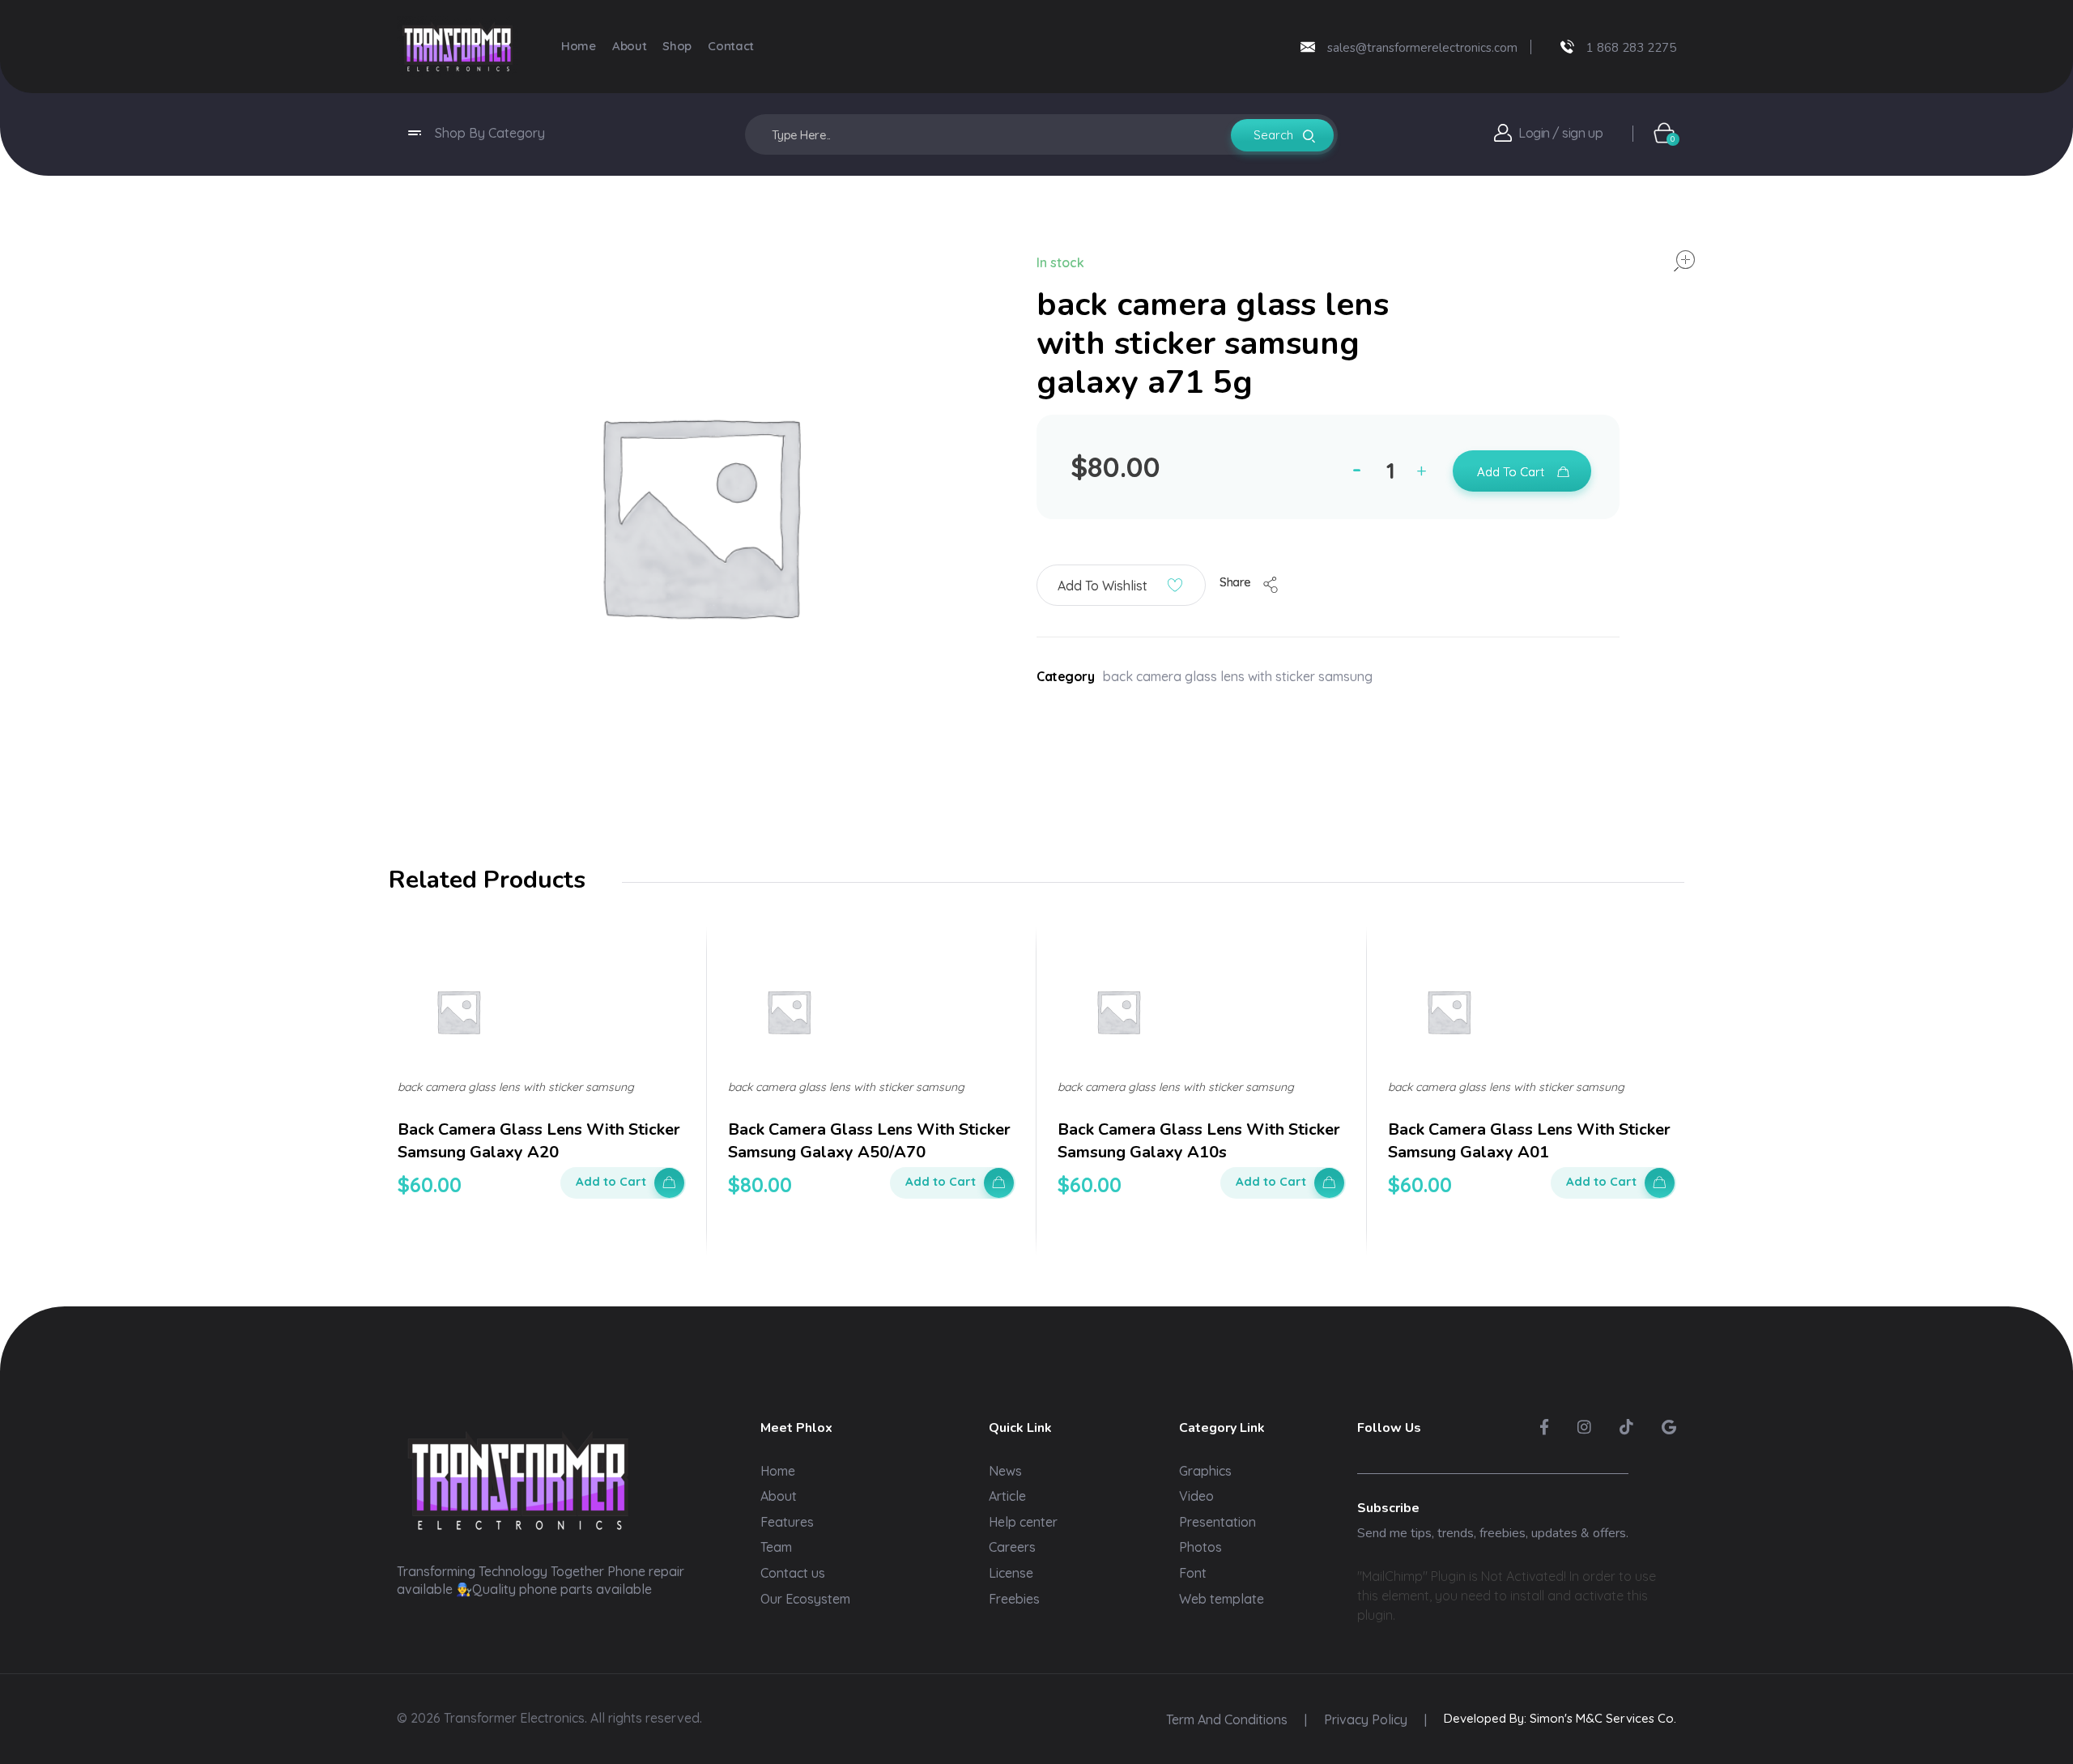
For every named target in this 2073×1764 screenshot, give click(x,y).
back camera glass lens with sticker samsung (1238, 676)
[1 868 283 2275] (1567, 47)
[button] (1425, 473)
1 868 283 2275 (1631, 48)
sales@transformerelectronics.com (1422, 48)
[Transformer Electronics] (458, 47)
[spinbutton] (1393, 471)
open (1684, 261)
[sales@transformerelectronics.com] (1308, 47)
